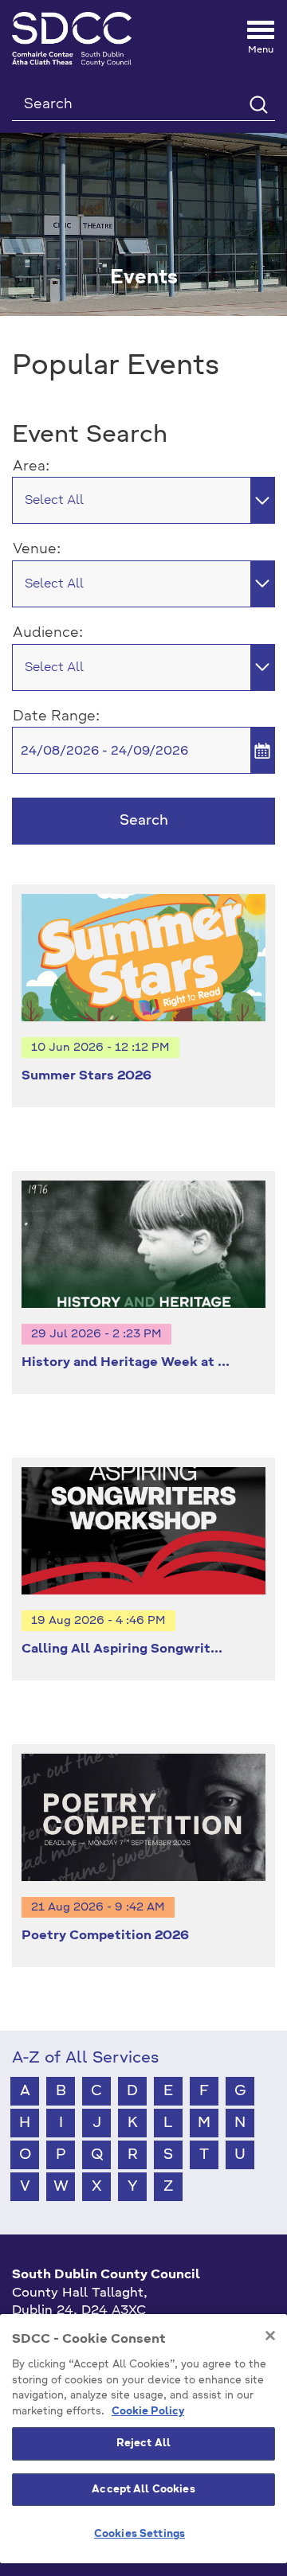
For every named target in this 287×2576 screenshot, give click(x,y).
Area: (31, 466)
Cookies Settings (140, 2534)
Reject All (143, 2443)
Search (144, 821)
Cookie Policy (148, 2412)
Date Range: (56, 716)
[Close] (270, 2336)
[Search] (258, 104)
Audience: (48, 633)
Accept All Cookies (143, 2490)
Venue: (37, 549)
